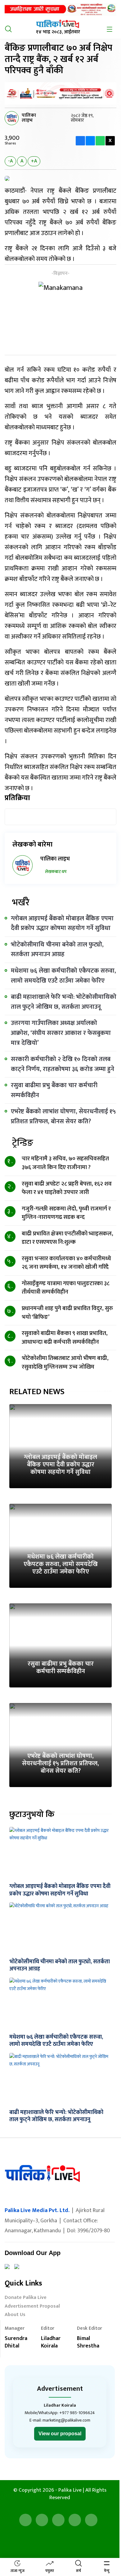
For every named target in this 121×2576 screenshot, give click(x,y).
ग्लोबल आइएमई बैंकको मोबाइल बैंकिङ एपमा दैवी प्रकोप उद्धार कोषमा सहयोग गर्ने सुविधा (62, 923)
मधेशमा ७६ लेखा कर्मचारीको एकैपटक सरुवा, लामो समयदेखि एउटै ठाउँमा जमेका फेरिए (63, 976)
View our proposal (60, 2434)
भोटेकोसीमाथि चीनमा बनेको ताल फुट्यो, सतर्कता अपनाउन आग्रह (57, 950)
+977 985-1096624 (77, 2413)
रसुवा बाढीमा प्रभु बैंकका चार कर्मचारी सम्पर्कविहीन (54, 1090)
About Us (15, 2315)
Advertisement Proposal (32, 2307)
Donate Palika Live (26, 2298)
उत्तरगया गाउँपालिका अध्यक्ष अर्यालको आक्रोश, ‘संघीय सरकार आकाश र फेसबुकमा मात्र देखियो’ (61, 1033)
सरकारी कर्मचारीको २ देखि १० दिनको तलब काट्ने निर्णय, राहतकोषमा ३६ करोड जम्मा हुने (63, 1064)
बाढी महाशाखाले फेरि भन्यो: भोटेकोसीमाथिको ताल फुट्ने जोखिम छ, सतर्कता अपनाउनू (64, 1002)
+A (34, 161)
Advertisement (60, 2389)
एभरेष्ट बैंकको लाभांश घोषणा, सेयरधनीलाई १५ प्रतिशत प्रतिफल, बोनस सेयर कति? (63, 1116)
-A (10, 161)
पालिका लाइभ (29, 118)
